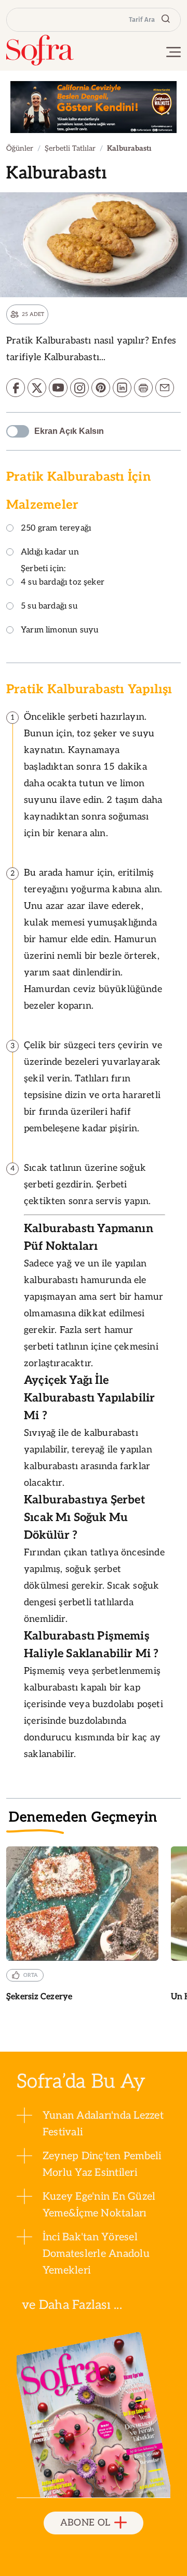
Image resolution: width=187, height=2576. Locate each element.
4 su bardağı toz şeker (63, 583)
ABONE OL (85, 2523)
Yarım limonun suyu (59, 631)
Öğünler (20, 148)
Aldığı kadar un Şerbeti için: (50, 561)
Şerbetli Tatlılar (70, 148)
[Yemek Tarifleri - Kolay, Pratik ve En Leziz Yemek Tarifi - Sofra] (40, 50)
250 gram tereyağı (56, 529)
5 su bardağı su (49, 607)
